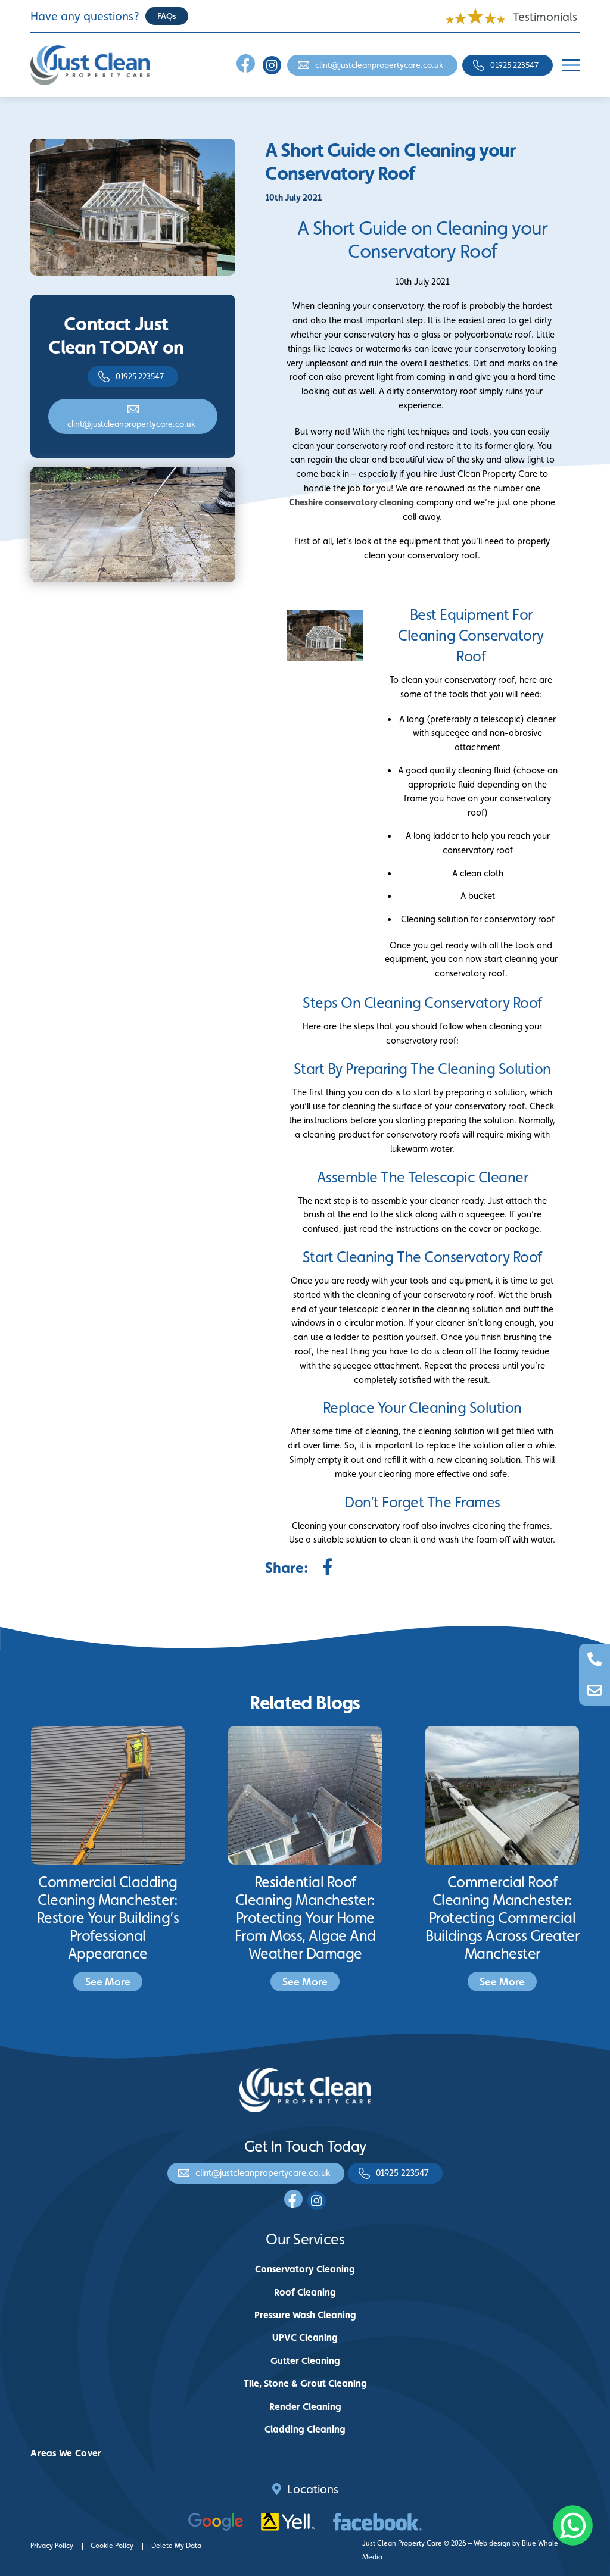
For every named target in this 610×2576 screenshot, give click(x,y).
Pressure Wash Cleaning (305, 2315)
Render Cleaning (305, 2407)
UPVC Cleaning (305, 2338)
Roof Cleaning (305, 2292)
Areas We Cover (66, 2453)
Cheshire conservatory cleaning (351, 502)
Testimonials (545, 17)
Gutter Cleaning (305, 2361)
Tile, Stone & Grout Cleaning (305, 2383)
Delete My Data (176, 2546)
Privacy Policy (52, 2546)
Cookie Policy (112, 2546)
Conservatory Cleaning (305, 2269)
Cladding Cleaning (305, 2429)
